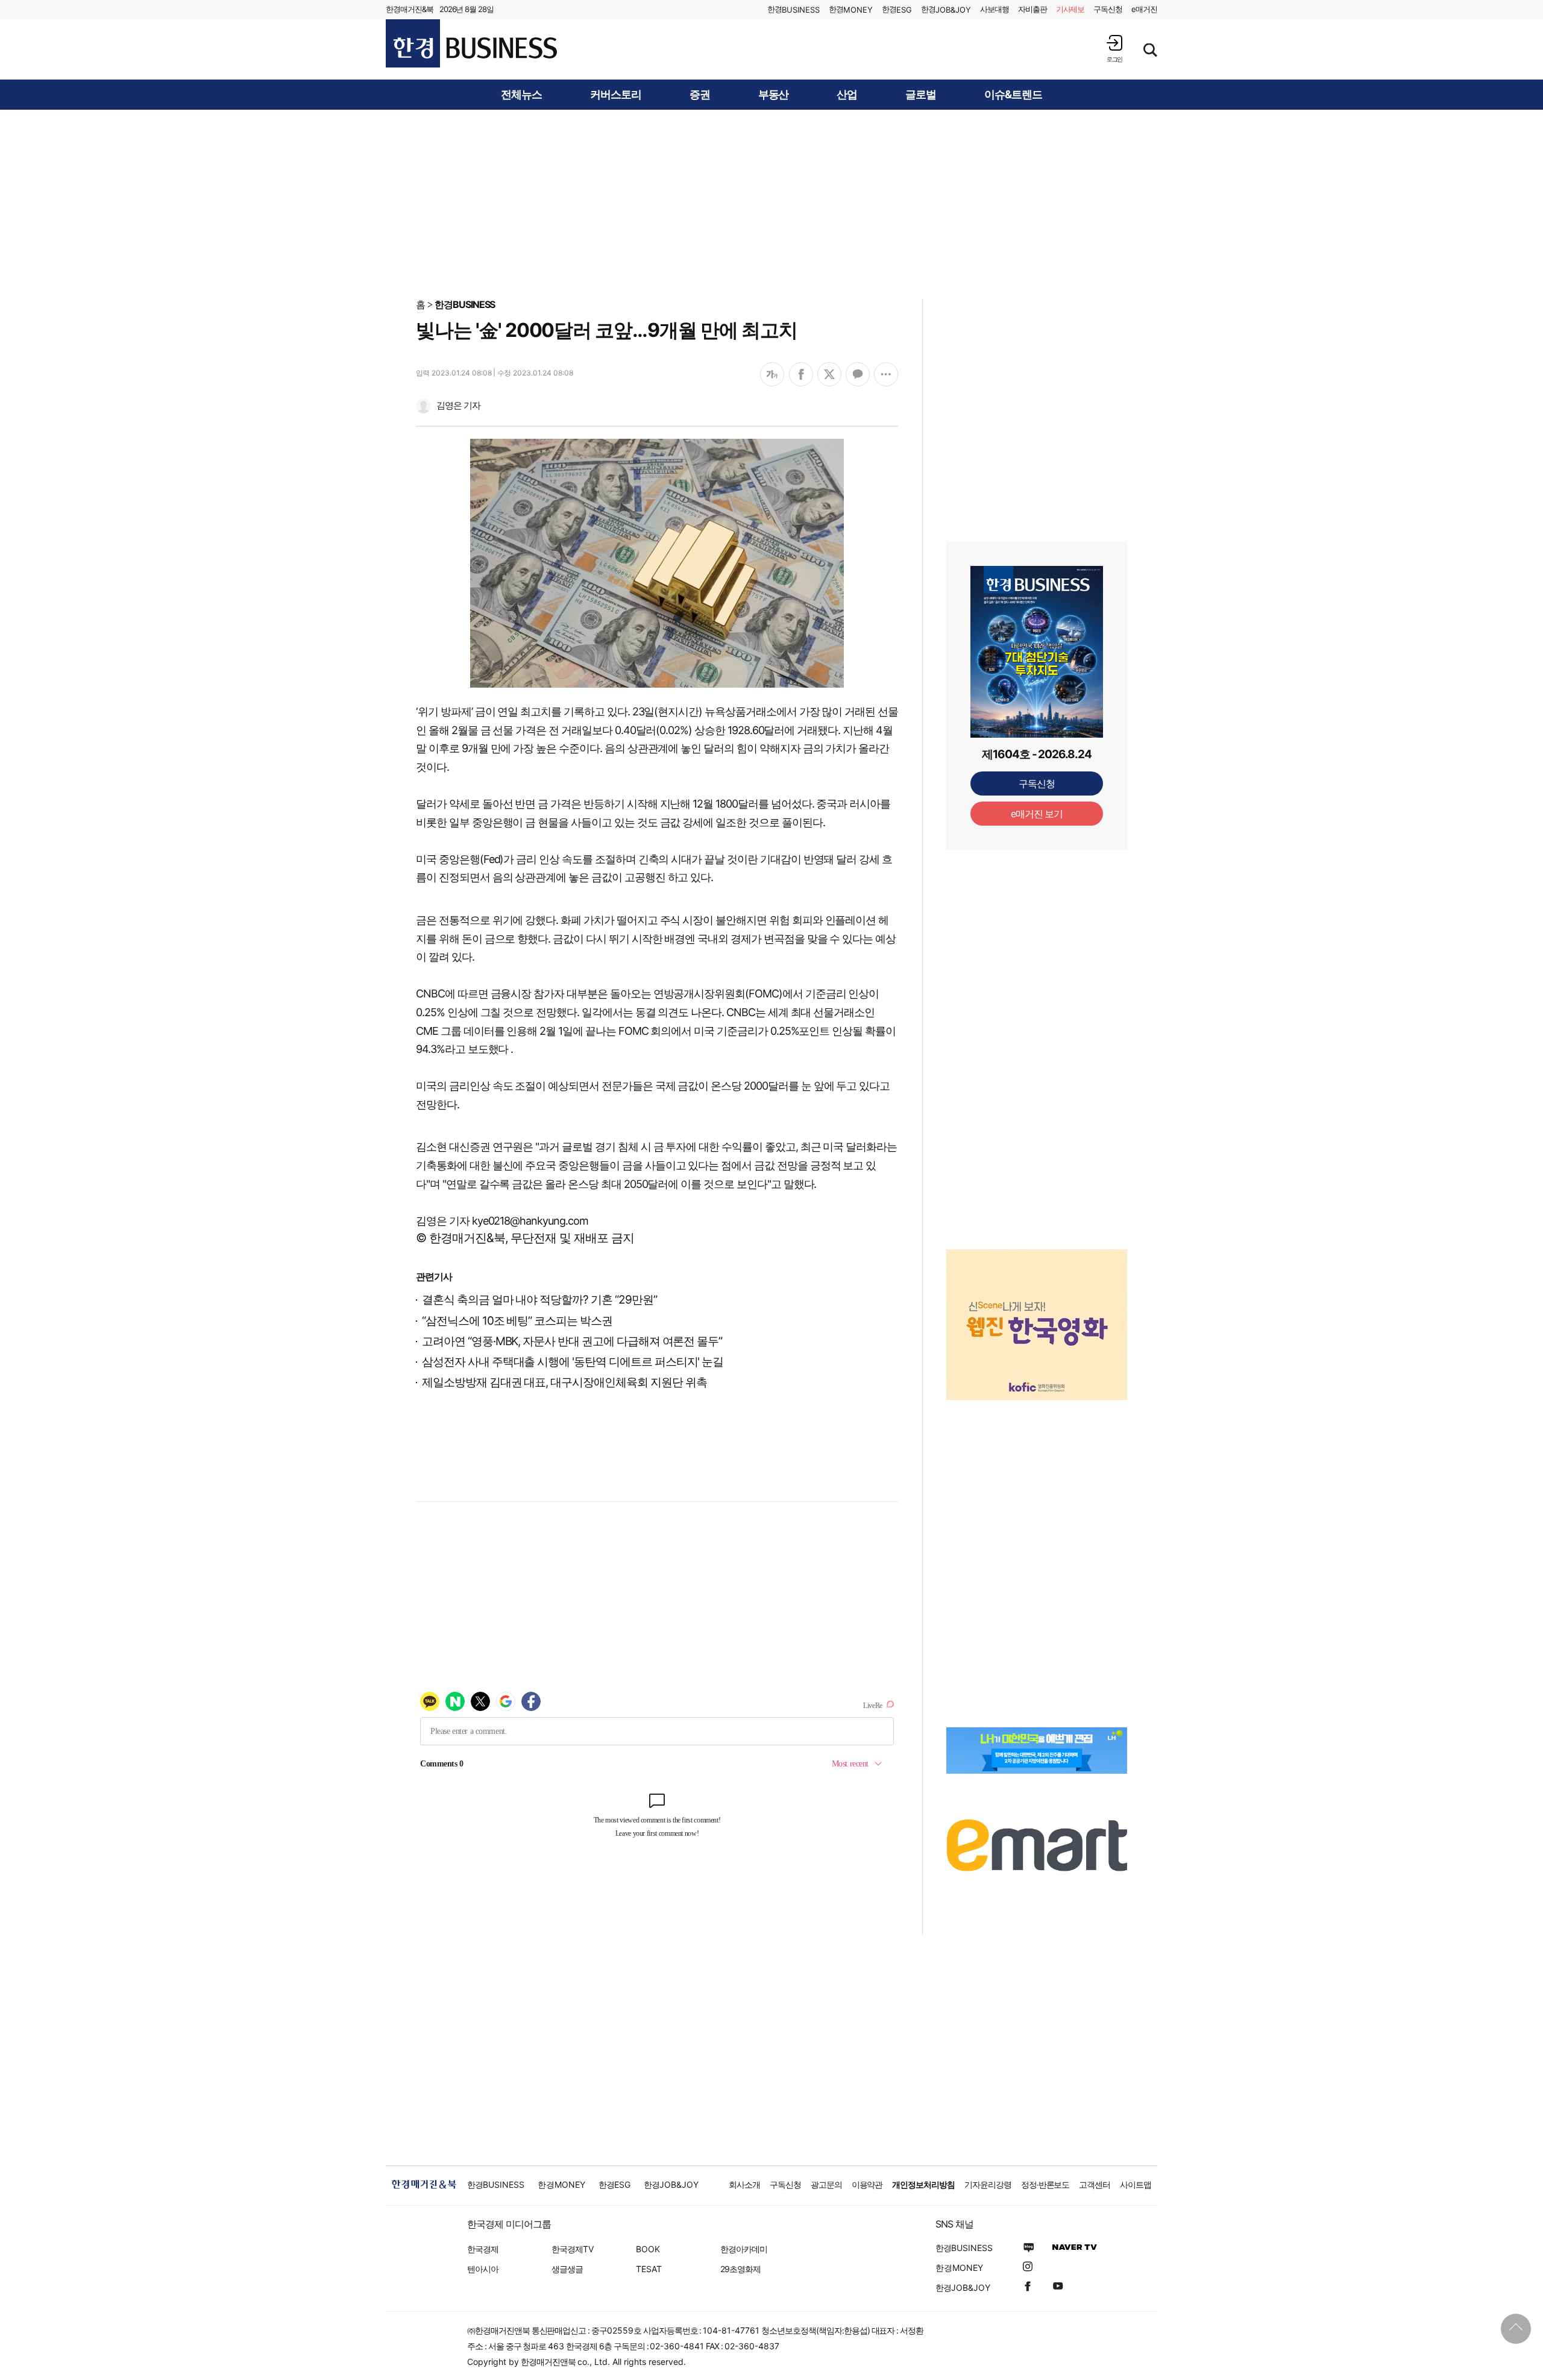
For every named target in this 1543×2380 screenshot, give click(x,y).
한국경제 (483, 2249)
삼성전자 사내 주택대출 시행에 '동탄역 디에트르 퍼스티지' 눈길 (573, 1362)
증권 (700, 95)
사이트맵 (1136, 2184)
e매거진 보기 (1037, 814)
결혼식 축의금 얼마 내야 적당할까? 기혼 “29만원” (539, 1300)
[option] (1037, 1310)
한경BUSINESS (465, 304)
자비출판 (1032, 9)
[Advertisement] (771, 203)
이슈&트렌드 (1013, 95)
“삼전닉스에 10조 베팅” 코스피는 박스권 (517, 1321)
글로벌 (921, 95)
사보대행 (995, 9)
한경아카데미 (744, 2249)
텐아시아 (483, 2269)
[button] (1114, 49)
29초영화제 (740, 2269)
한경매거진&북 (410, 9)
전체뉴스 (521, 95)
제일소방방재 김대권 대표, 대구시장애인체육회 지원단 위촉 (564, 1382)
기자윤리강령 (988, 2184)
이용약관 (867, 2184)
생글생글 (567, 2269)
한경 (793, 9)
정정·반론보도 (1045, 2184)
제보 (1070, 9)
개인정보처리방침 (923, 2184)
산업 (847, 95)
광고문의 (826, 2184)
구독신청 (1108, 9)
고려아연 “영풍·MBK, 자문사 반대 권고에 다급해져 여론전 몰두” (572, 1341)
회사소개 (744, 2184)
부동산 (774, 95)
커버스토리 (616, 95)
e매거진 (1144, 9)
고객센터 (1095, 2184)
